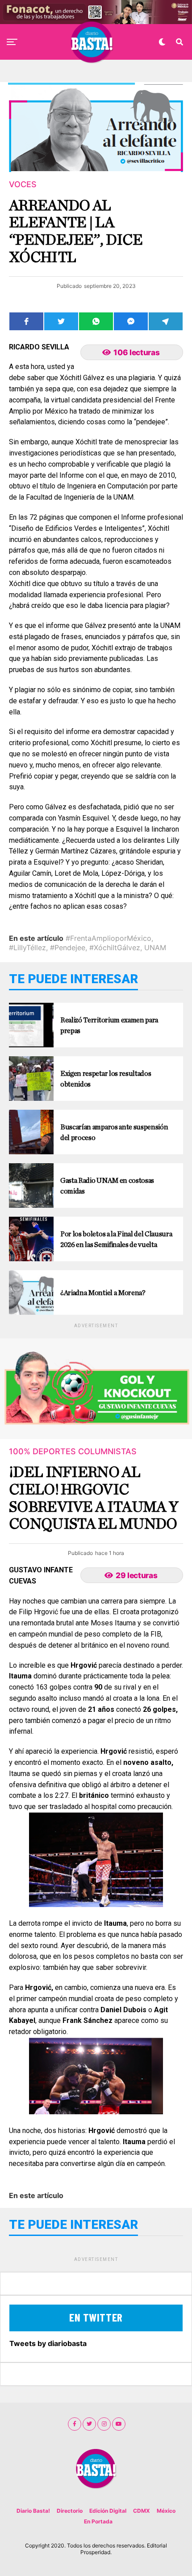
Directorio (70, 2511)
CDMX (142, 2511)
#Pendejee (68, 948)
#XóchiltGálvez (115, 948)
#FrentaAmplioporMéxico (109, 938)
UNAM (155, 948)
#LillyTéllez (27, 948)
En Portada (98, 2521)
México (166, 2511)
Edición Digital (108, 2511)
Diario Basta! (33, 2511)
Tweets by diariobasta (48, 2343)
